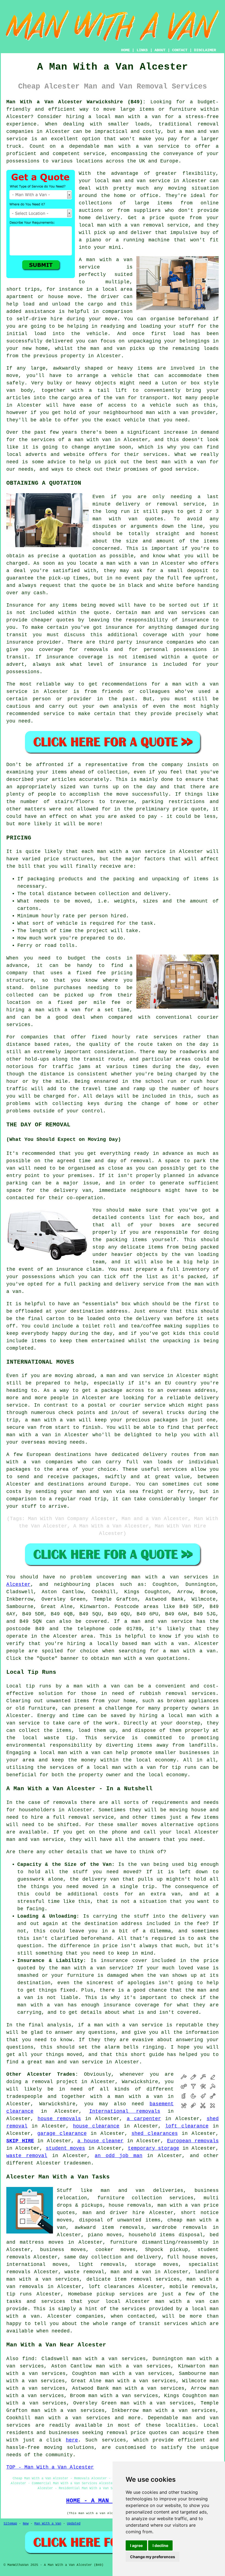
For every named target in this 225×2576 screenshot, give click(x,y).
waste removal (27, 2156)
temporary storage (154, 2148)
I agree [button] (136, 2545)
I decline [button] (160, 2545)
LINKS (142, 50)
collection (114, 894)
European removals (193, 2141)
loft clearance (187, 2126)
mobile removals (193, 2287)
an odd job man (118, 2156)
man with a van (138, 117)
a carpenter (144, 2119)
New (26, 2524)
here (72, 2440)
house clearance (96, 2126)
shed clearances (154, 2134)
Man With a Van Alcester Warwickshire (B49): (76, 102)
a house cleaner (100, 2141)
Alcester (18, 1584)
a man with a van (135, 2097)
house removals (59, 2119)
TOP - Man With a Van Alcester (50, 2467)
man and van (129, 181)
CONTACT (180, 50)
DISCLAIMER (205, 50)
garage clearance (62, 2134)
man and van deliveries (142, 2191)
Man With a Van (48, 2524)
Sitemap (10, 2524)
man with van (115, 519)
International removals (125, 2111)
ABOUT (160, 50)
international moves (37, 2264)
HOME (125, 50)
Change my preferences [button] (153, 2557)
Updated (74, 2524)
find (28, 2359)
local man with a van (70, 1753)
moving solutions (69, 2448)
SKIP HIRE (20, 2141)
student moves (65, 2148)
